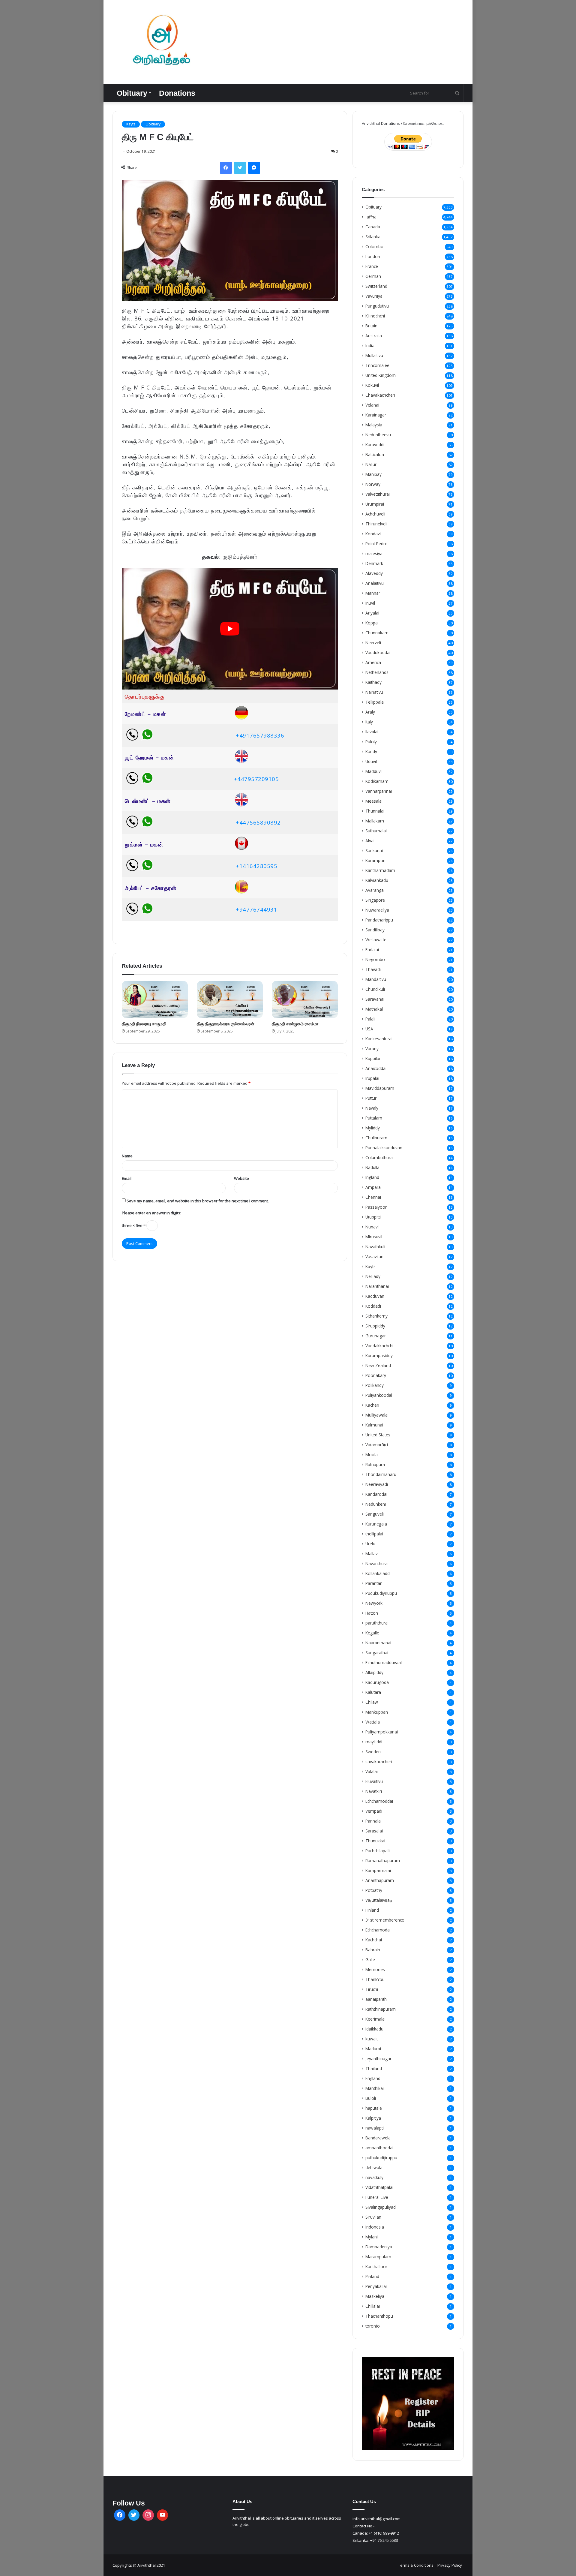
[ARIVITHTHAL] (160, 42)
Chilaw (372, 1702)
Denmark (374, 563)
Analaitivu (375, 583)
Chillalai (373, 2306)
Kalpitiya (373, 2118)
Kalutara (373, 1692)
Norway (373, 484)
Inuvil (370, 603)
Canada (373, 227)
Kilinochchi (375, 316)
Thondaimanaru (381, 1474)
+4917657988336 (260, 735)
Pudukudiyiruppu (381, 1593)
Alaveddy (374, 573)
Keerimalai (375, 2019)
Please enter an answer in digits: (151, 1213)
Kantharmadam (380, 870)
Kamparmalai (378, 1870)
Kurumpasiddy (379, 1356)
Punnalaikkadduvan (384, 1148)
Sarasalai (374, 1831)
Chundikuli (375, 989)
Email (127, 1178)
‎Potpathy (374, 1890)
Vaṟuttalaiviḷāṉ (379, 1900)
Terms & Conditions (416, 2565)
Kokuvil (372, 385)
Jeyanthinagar (378, 2059)
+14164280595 (256, 866)
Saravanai (375, 999)
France (372, 266)
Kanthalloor (376, 2266)
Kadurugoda (377, 1682)
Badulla (372, 1167)
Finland (372, 1910)
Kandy (371, 751)
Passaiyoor (376, 1207)
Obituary (132, 93)
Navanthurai (377, 1563)
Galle (370, 1960)
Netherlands (377, 672)
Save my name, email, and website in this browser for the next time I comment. (198, 1201)
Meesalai (374, 801)
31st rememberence (385, 1920)
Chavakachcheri (380, 395)
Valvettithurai (378, 494)
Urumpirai (375, 504)
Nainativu (374, 692)
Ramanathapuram (383, 1861)
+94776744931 (256, 909)
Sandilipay (375, 930)
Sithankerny (376, 1316)
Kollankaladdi (378, 1573)
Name (127, 1156)
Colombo (374, 246)
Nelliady (373, 1276)
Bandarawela (378, 2138)
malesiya (374, 553)
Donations (177, 93)
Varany (372, 1049)
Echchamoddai (379, 1801)
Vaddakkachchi (379, 1346)
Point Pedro (376, 544)
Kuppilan (373, 1058)
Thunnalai (375, 811)
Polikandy (375, 1385)
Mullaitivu (374, 355)
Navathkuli (375, 1247)
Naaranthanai (378, 1643)
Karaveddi (375, 445)
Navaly (372, 1108)
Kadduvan (375, 1296)
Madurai (373, 2049)
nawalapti (375, 2128)
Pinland (372, 2276)
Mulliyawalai (377, 1415)
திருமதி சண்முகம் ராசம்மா (295, 1024)
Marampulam (378, 2257)
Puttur (371, 1098)
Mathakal (374, 1009)
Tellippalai (375, 702)
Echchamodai (378, 1930)
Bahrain (373, 1950)
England (373, 2078)
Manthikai (375, 2088)
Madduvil (374, 771)
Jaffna (371, 217)
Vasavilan (374, 1256)
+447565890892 (258, 822)
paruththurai (377, 1623)
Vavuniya (374, 296)
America (373, 662)
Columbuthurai (379, 1157)
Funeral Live (377, 2197)
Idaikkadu (374, 2029)
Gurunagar (376, 1336)
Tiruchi (372, 1989)
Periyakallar (376, 2286)
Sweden (373, 1752)
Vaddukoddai (378, 652)
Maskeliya (375, 2296)
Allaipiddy (374, 1672)
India (370, 346)
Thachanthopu (379, 2316)
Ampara (373, 1187)
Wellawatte (376, 940)
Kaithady (373, 682)
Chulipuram (376, 1138)
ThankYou (375, 1979)
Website (241, 1178)
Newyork (374, 1603)
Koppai (372, 623)
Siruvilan (373, 2217)
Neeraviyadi (377, 1484)
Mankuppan (377, 1712)
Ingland (372, 1177)
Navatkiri (374, 1791)
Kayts (131, 124)
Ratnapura (375, 1464)
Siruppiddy (375, 1326)
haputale (374, 2108)
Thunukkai (375, 1841)
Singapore (375, 900)
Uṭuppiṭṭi (373, 1217)
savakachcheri (379, 1761)
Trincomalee (377, 365)
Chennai (373, 1197)
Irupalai (372, 1078)
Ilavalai (372, 732)
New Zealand (378, 1365)
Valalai (372, 1771)
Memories (375, 1969)
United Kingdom (381, 375)
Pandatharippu (379, 920)
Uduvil (371, 761)
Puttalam (374, 1118)
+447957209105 (256, 779)
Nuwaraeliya (377, 910)
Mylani (372, 2237)
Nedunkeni (376, 1504)
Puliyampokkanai (382, 1732)
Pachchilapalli (378, 1851)
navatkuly (374, 2177)
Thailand (374, 2068)
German (373, 276)
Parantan (374, 1583)
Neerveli (373, 643)
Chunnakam (377, 633)
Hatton (372, 1613)
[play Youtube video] (230, 629)
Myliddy (373, 1128)
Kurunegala (376, 1524)
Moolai (372, 1455)
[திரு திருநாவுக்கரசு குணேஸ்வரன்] (230, 999)
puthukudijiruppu (381, 2158)
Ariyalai (372, 613)
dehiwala (374, 2167)
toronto (373, 2326)
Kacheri (372, 1405)
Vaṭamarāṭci (377, 1445)
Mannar (373, 593)
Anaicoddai (376, 1068)
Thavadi (373, 969)
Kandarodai (376, 1494)
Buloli (371, 2098)
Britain (371, 326)
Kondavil (373, 534)
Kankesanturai (379, 1039)
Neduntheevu (378, 435)
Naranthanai (377, 1286)
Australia (374, 336)
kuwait (372, 2039)
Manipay (373, 474)
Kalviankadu (377, 880)
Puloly (371, 742)
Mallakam (375, 821)
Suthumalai (376, 831)
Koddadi (373, 1306)
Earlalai (372, 950)
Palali (370, 1019)
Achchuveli (375, 514)
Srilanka (373, 237)
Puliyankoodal (379, 1395)
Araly (370, 712)
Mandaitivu (376, 979)
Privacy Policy (450, 2565)
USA (369, 1029)
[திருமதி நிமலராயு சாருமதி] (155, 999)
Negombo (375, 959)
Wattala (373, 1722)
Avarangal (375, 890)
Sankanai (374, 851)
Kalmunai (374, 1425)
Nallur (371, 464)
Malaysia (374, 425)
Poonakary (376, 1375)
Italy (369, 722)
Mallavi (372, 1554)
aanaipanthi (376, 1999)
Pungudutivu (377, 306)
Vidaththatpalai (379, 2187)
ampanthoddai (379, 2148)
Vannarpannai (379, 791)
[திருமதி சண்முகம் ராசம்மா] (305, 999)
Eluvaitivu (374, 1781)
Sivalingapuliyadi (381, 2207)
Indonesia (375, 2227)
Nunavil (372, 1227)
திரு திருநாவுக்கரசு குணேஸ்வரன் (226, 1024)
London (373, 256)
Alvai (370, 841)
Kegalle (372, 1633)
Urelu (370, 1544)
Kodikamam (377, 781)
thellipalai (374, 1534)
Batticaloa (375, 454)
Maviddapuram (380, 1088)
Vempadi (374, 1811)
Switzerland (376, 286)
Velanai (372, 405)
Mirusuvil (374, 1237)
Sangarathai (377, 1653)
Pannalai (373, 1821)
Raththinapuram (381, 2009)
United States (378, 1435)
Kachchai (374, 1940)
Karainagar (376, 415)
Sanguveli (375, 1514)
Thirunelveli (376, 524)
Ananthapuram (380, 1880)
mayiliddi (374, 1742)
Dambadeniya (379, 2247)
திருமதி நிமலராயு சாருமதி (144, 1024)
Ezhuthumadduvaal (384, 1662)
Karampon (375, 860)
